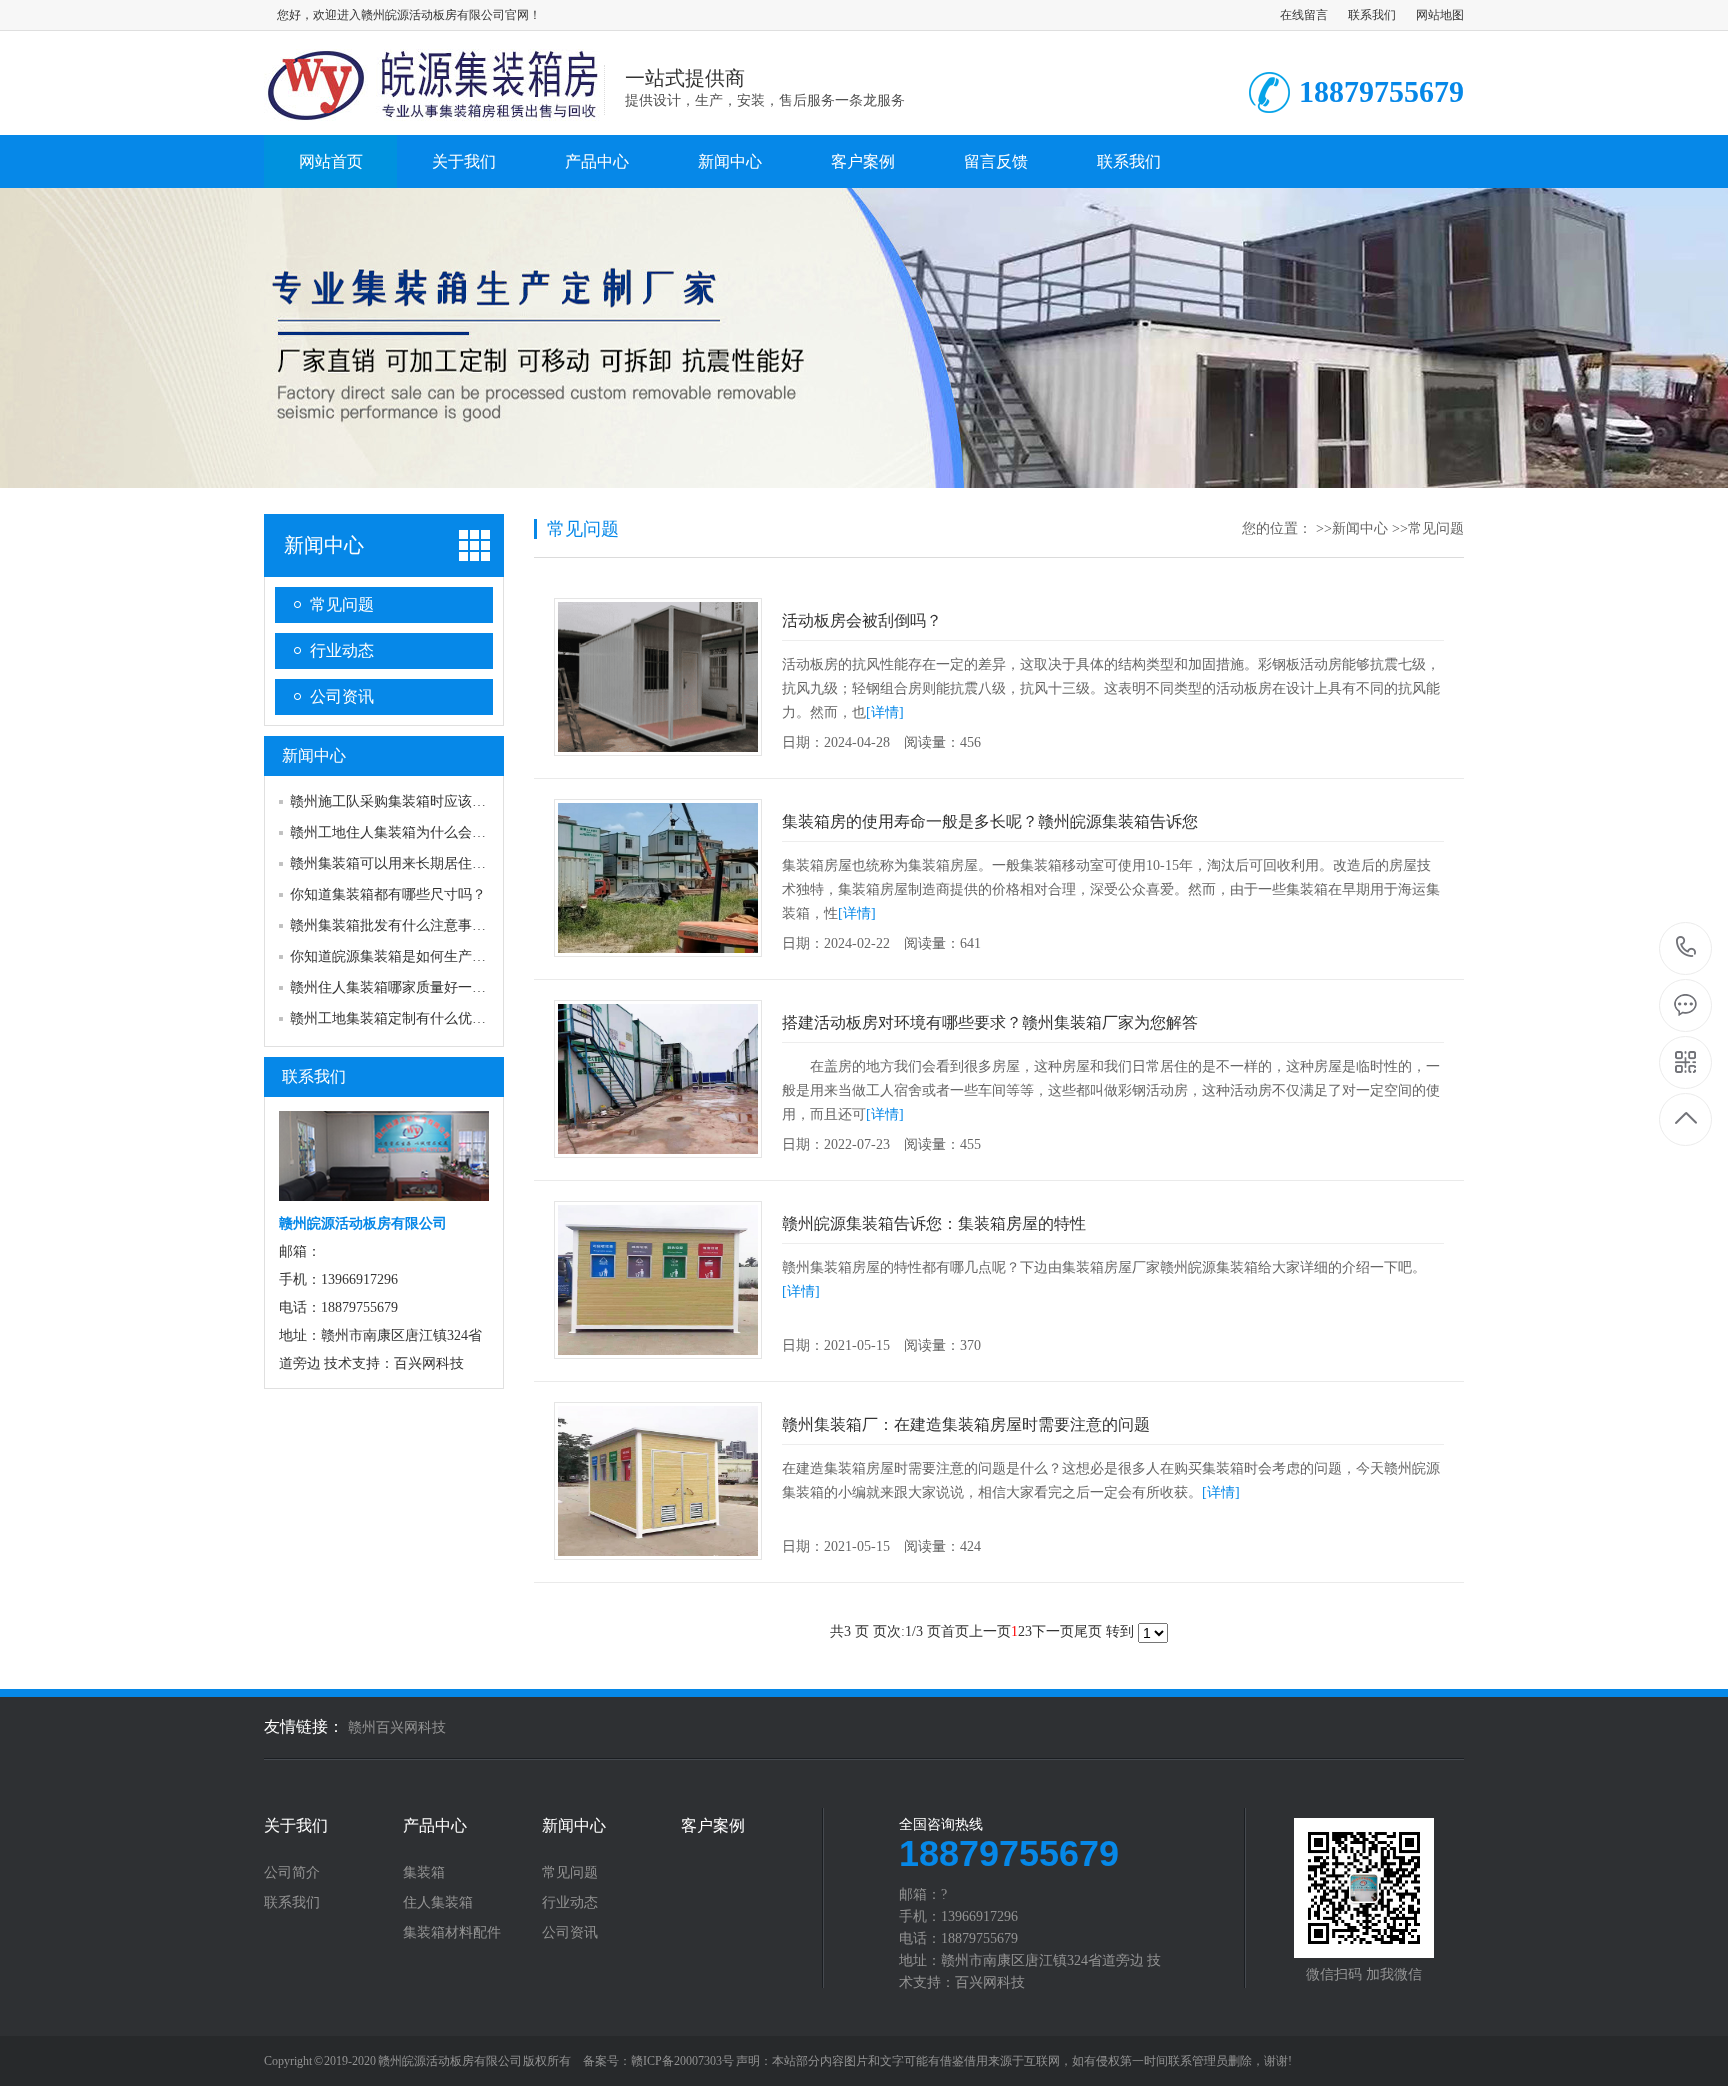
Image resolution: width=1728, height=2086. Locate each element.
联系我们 (1372, 15)
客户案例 (863, 161)
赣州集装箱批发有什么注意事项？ (395, 925)
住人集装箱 (438, 1903)
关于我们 (464, 161)
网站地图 (1440, 15)
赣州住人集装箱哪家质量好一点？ (395, 987)
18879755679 (1686, 948)
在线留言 (1304, 15)
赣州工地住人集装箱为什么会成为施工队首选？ (437, 832)
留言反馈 (996, 161)
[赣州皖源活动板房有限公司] (434, 114)
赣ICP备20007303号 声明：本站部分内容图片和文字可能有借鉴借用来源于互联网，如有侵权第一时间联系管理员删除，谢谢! (961, 2061)
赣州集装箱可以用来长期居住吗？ (395, 863)
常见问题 (342, 604)
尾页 (1088, 1631)
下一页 (1053, 1631)
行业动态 (342, 650)
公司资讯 (342, 696)
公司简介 (292, 1873)
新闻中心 (730, 161)
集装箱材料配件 (452, 1933)
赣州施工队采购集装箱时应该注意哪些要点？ (430, 801)
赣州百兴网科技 (397, 1727)
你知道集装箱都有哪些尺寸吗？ (388, 894)
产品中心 (597, 161)
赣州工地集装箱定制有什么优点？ (395, 1018)
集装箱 (424, 1873)
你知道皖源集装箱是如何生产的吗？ (402, 956)
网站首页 (331, 161)
